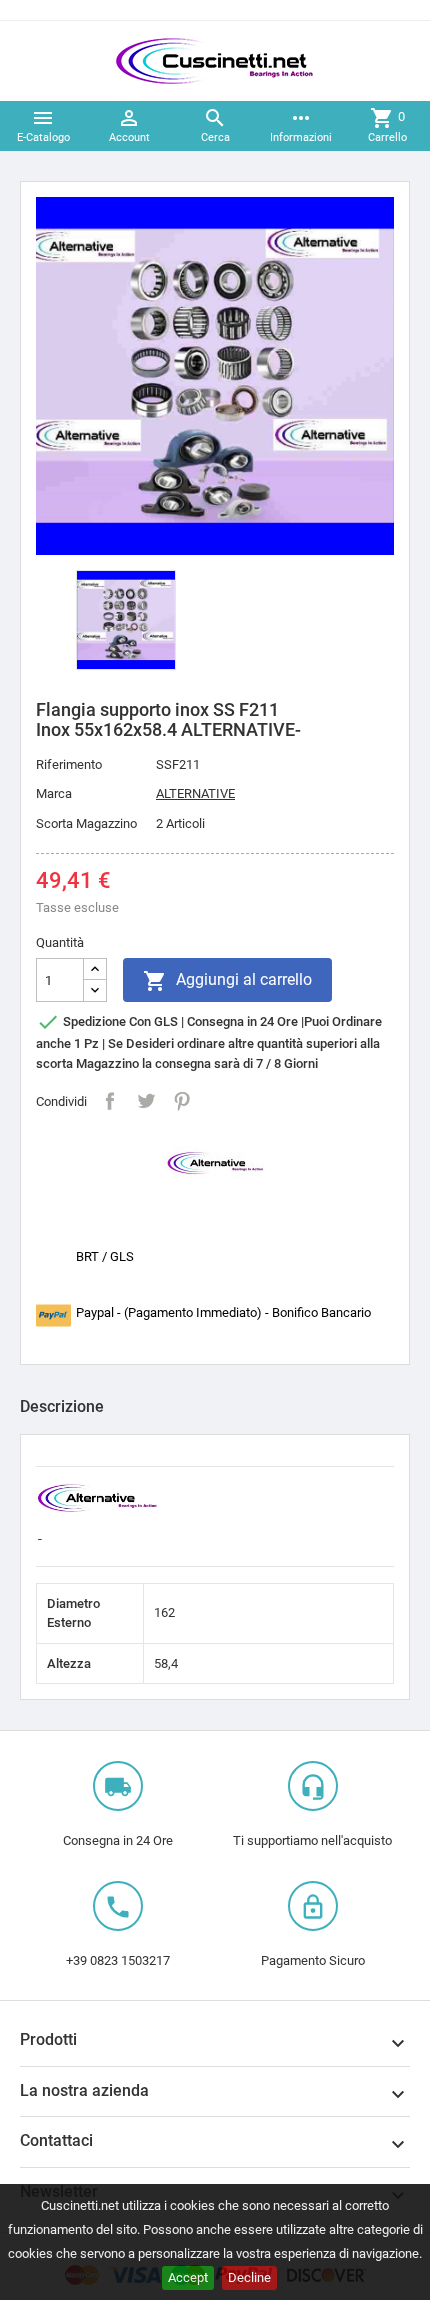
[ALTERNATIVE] (215, 1162)
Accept (188, 2277)
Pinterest (182, 1101)
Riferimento (69, 764)
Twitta (146, 1101)
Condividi (110, 1101)
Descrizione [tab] (62, 1406)
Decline (249, 2277)
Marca (54, 793)
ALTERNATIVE (195, 793)
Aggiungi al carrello (227, 981)
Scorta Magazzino (86, 823)
